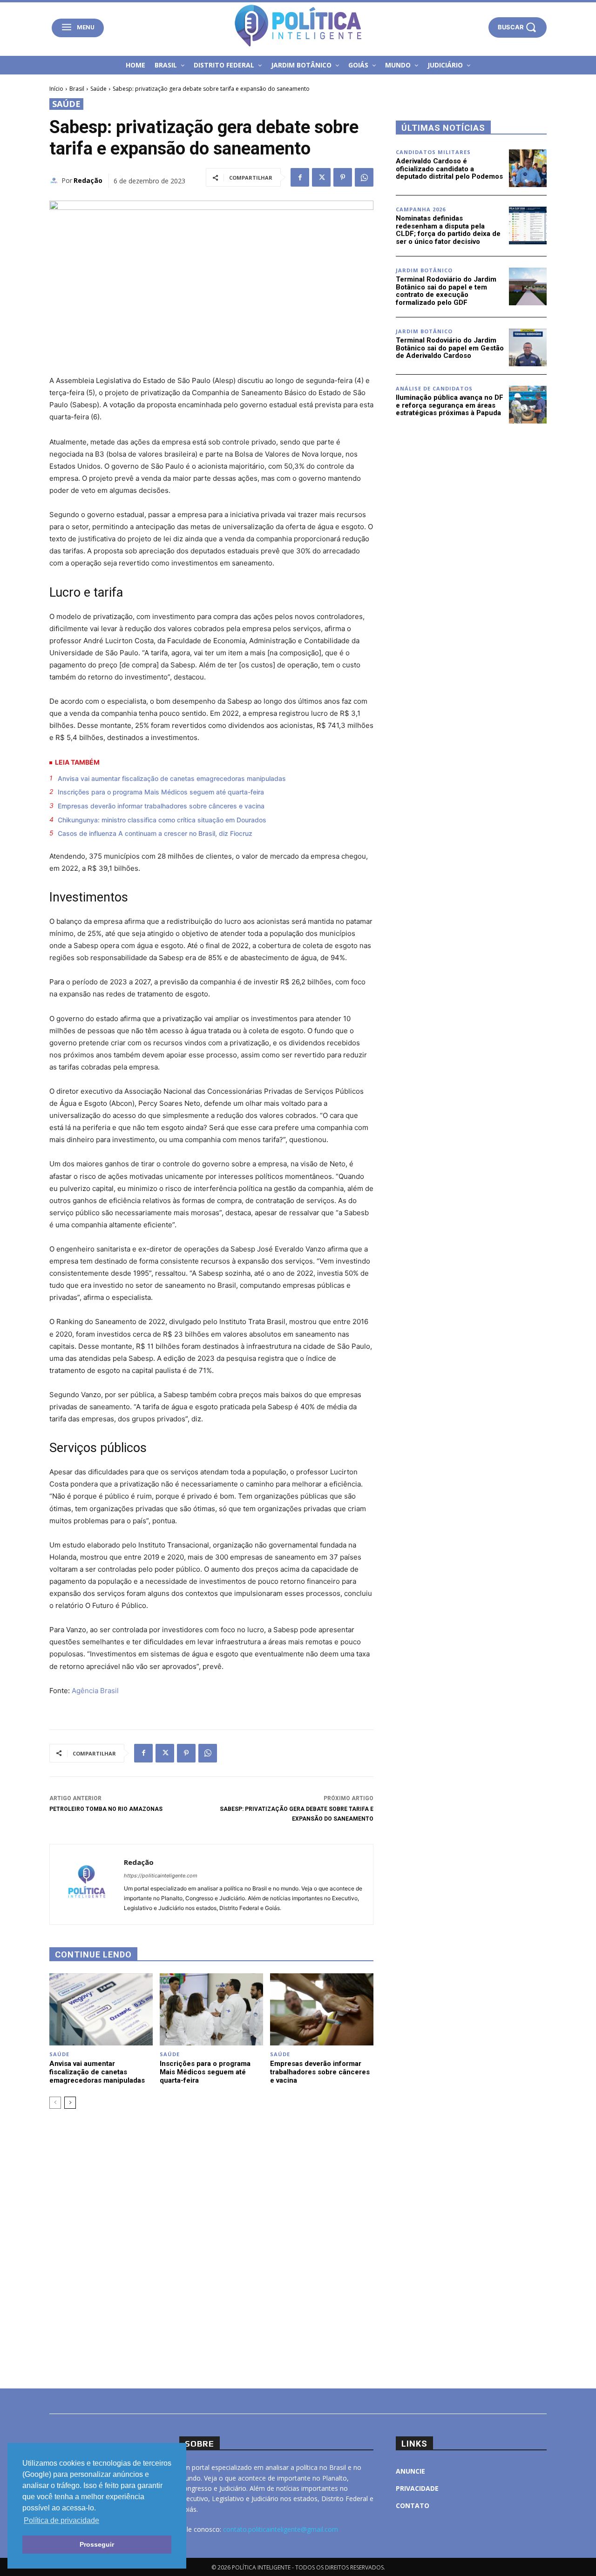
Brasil (77, 89)
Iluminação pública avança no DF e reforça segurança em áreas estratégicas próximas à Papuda (450, 405)
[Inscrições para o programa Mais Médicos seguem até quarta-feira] (211, 2009)
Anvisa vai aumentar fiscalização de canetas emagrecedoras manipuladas (172, 778)
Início (56, 89)
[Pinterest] (343, 177)
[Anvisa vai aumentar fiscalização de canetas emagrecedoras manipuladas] (101, 2009)
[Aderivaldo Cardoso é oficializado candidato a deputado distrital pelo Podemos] (528, 168)
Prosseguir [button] (97, 2544)
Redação (88, 180)
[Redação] (55, 181)
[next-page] (70, 2103)
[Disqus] (211, 2247)
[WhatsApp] (364, 177)
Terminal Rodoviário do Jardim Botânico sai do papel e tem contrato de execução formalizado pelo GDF (446, 291)
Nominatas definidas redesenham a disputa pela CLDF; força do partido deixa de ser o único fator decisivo (448, 230)
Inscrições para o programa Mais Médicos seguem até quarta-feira (161, 792)
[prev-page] (55, 2103)
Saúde (98, 89)
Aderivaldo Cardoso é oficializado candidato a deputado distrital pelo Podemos (449, 169)
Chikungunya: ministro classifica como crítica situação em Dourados (162, 820)
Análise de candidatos (434, 388)
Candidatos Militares (433, 152)
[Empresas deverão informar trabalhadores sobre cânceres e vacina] (322, 2009)
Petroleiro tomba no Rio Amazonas (106, 1809)
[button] (518, 27)
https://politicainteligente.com (161, 1876)
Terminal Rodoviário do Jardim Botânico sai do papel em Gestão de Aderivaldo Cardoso (450, 348)
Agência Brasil (95, 1691)
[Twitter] (321, 177)
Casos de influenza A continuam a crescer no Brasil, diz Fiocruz (155, 833)
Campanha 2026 (421, 209)
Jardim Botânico (424, 270)
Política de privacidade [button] (61, 2520)
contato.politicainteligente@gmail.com (281, 2529)
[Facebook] (300, 177)
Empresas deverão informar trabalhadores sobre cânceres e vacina (161, 806)
